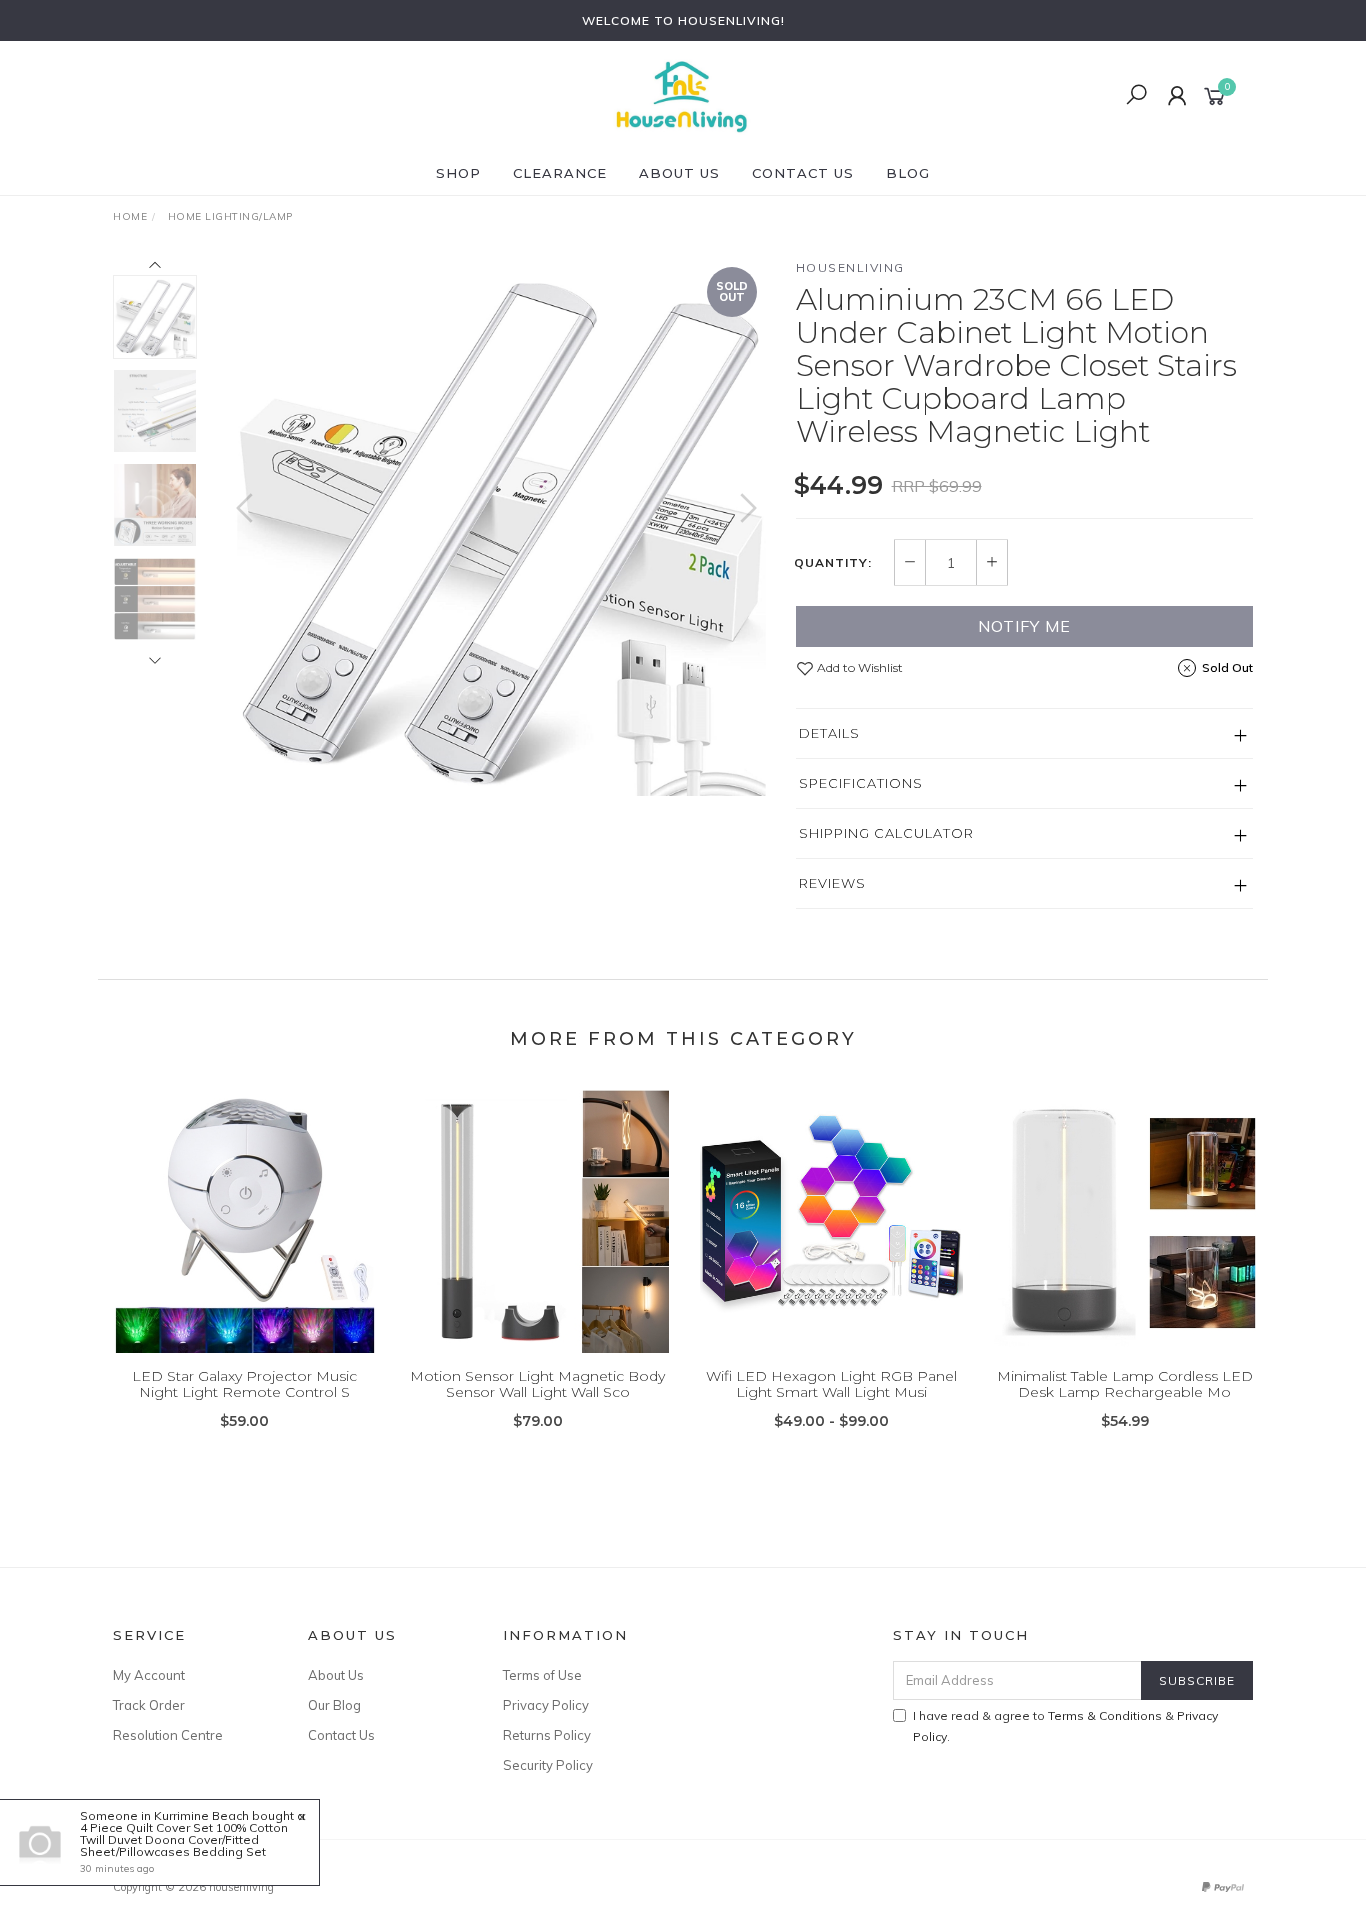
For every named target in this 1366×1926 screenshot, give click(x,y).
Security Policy (548, 1765)
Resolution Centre (168, 1735)
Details (829, 733)
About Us (679, 173)
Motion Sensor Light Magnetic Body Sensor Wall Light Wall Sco (537, 1384)
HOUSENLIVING (850, 267)
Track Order (149, 1705)
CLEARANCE (560, 173)
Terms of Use (542, 1675)
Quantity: (833, 563)
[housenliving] (681, 95)
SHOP (458, 173)
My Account (149, 1675)
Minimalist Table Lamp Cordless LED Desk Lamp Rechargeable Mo (1125, 1384)
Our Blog (334, 1705)
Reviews (832, 883)
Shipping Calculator (886, 833)
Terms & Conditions (1105, 1715)
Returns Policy (547, 1735)
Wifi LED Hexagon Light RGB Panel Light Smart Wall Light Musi (831, 1384)
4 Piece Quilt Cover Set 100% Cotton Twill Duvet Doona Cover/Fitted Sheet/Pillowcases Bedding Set (184, 1839)
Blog (908, 173)
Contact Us (803, 173)
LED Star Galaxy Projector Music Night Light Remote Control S (244, 1384)
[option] (496, 526)
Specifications (861, 783)
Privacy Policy (546, 1705)
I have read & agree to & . (1065, 1726)
